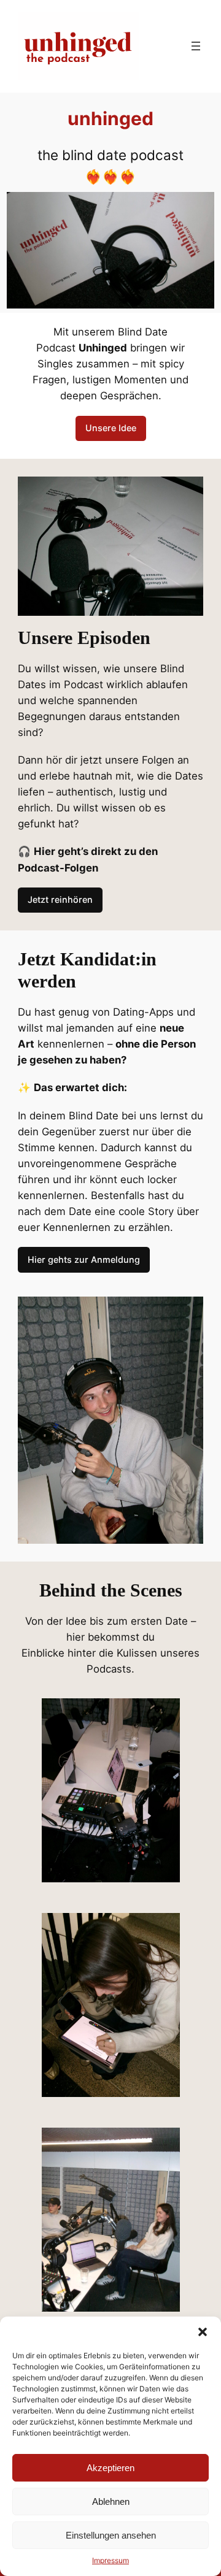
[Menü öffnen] (196, 46)
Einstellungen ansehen (111, 2535)
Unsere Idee (111, 428)
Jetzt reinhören (60, 899)
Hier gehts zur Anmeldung (84, 1259)
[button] (203, 2332)
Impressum (110, 2560)
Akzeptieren (110, 2468)
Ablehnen (111, 2501)
